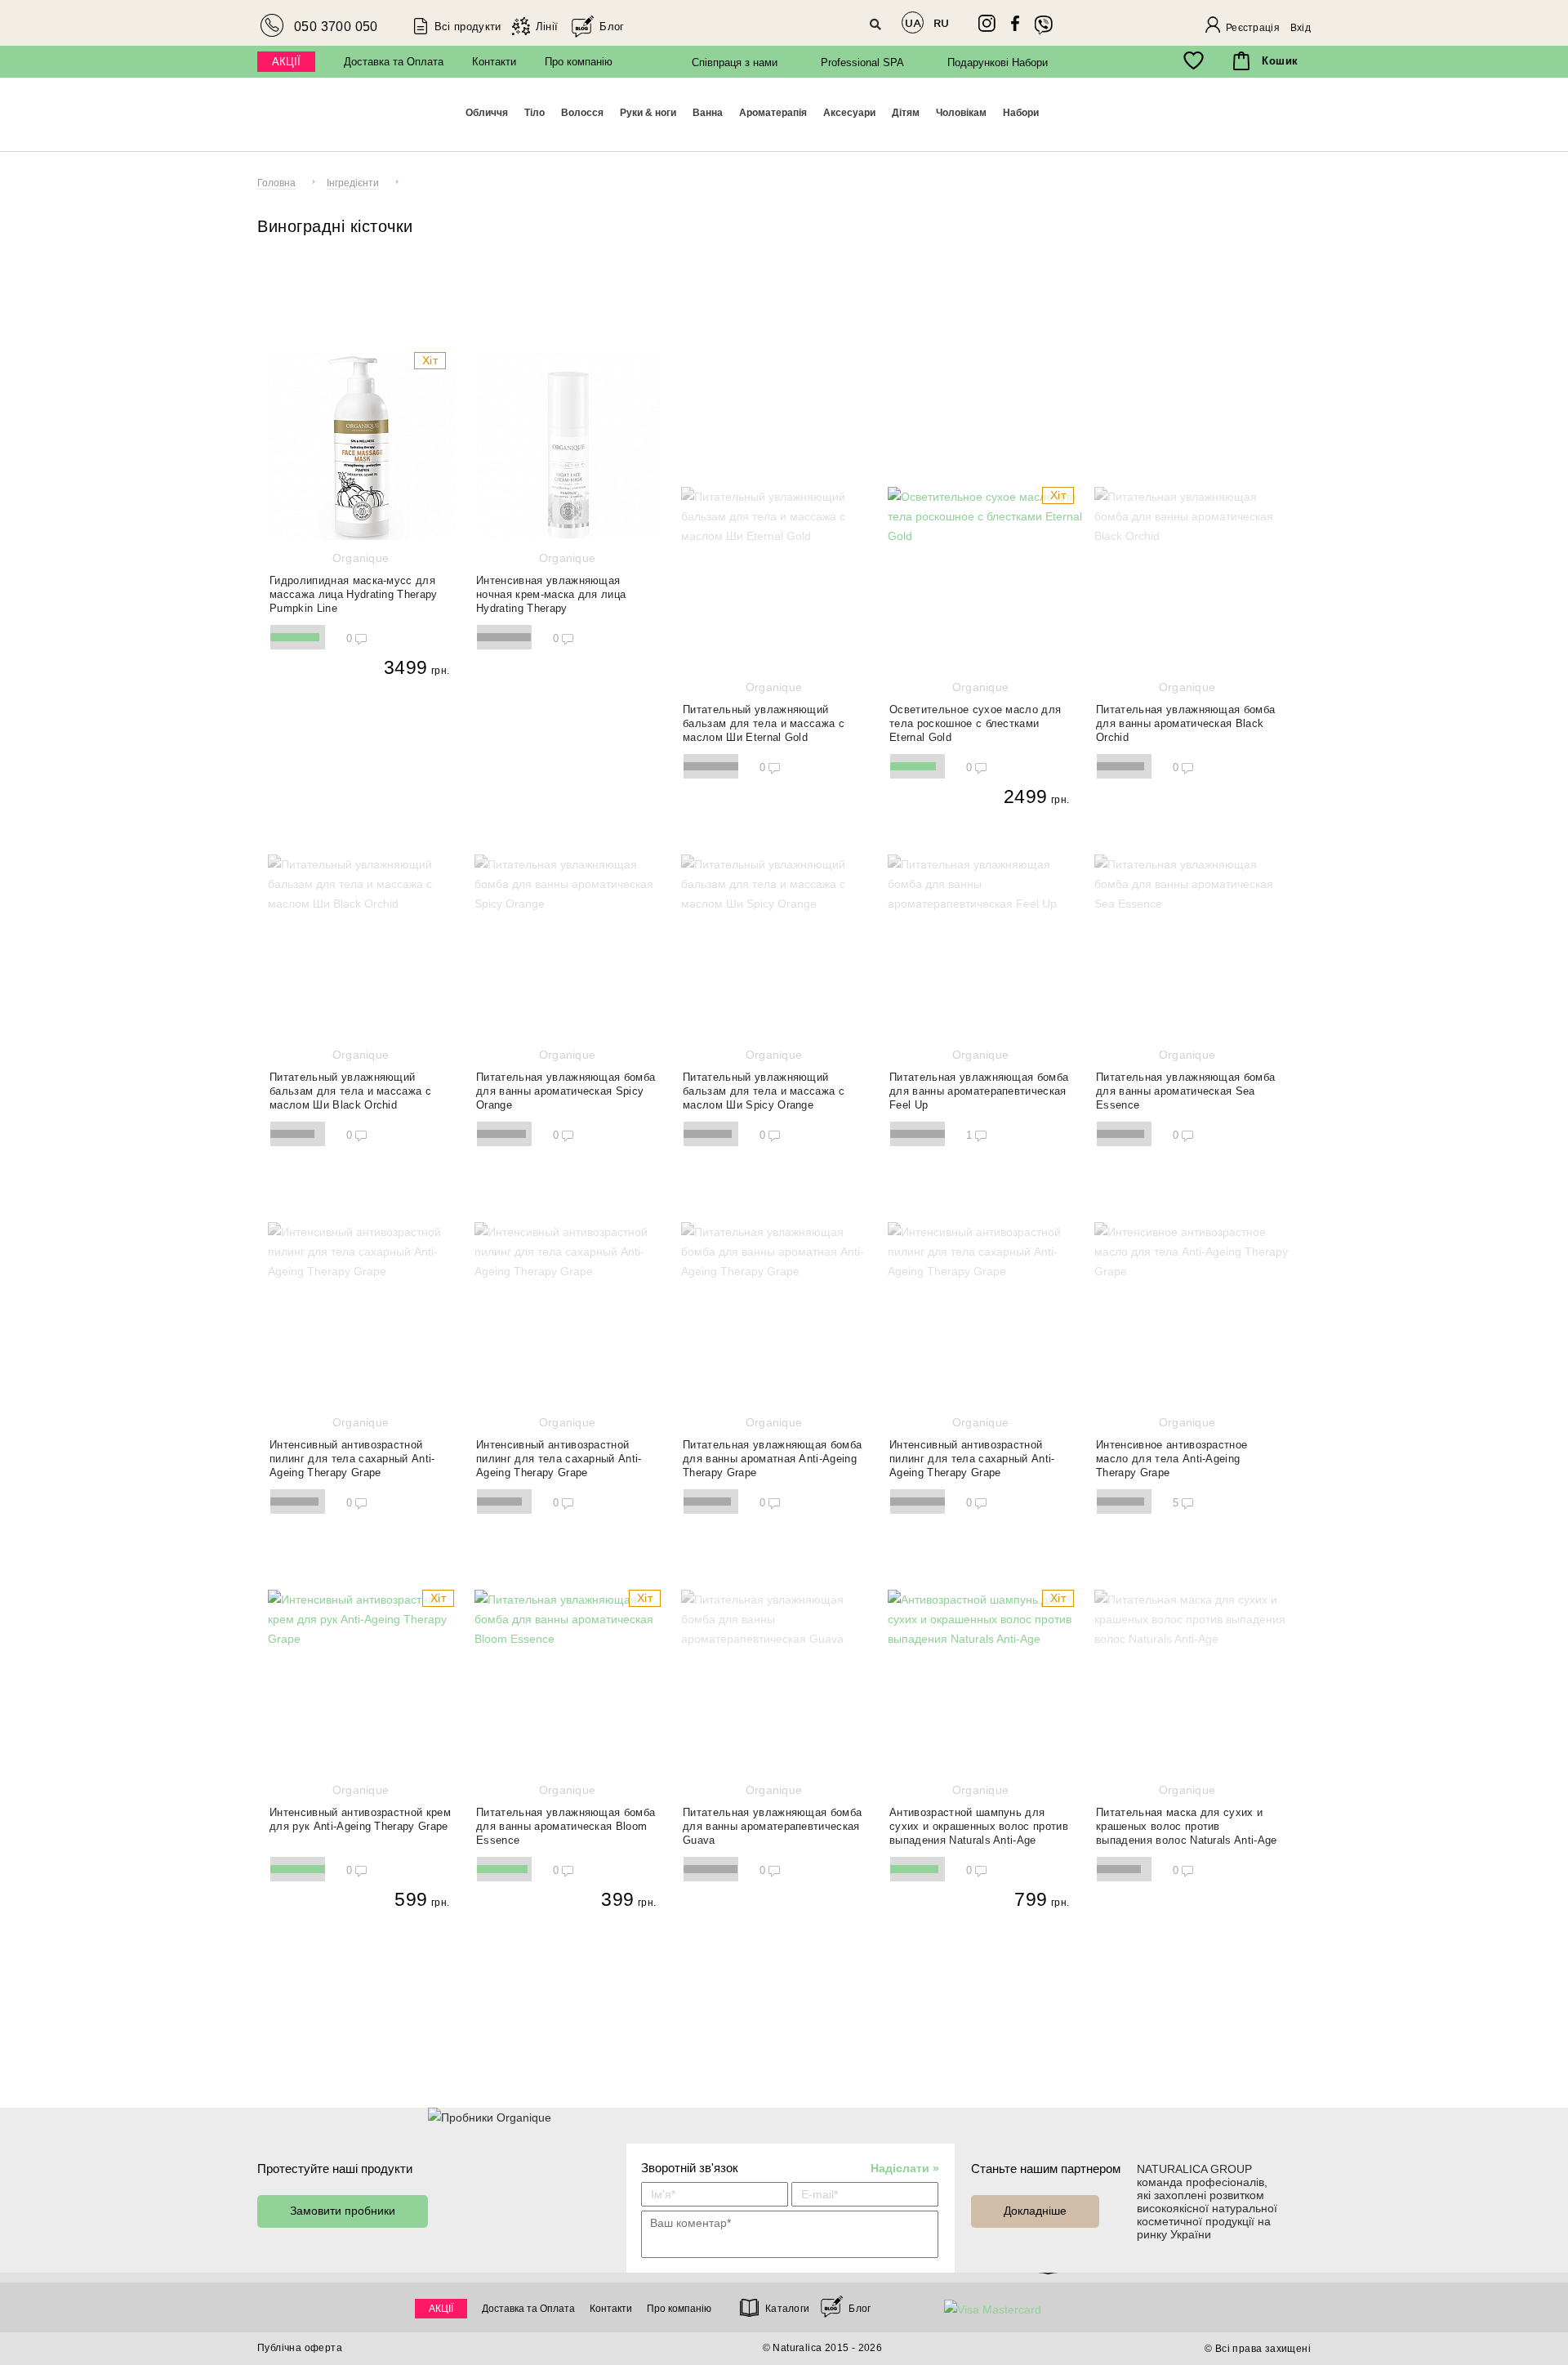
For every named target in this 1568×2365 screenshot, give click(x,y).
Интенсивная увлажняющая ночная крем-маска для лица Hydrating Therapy (551, 583)
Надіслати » (905, 2168)
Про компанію (579, 62)
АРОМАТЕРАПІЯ (773, 113)
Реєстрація (1253, 28)
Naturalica (336, 118)
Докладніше (1035, 2211)
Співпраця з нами (735, 62)
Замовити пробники (343, 2211)
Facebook (1015, 24)
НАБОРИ (1021, 113)
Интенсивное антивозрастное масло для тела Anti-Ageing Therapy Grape (1172, 1447)
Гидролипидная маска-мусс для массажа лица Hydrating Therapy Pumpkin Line (354, 583)
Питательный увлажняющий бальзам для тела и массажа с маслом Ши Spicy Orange (764, 1080)
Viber (1044, 25)
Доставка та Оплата (394, 62)
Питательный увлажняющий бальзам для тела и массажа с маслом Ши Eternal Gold (764, 712)
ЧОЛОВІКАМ (961, 113)
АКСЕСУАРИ (849, 113)
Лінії (547, 27)
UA (913, 23)
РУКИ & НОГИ (648, 113)
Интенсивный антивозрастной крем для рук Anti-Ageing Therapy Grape (360, 1808)
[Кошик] (1241, 61)
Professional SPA (862, 62)
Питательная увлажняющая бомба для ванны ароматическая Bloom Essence (566, 1815)
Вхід (1301, 28)
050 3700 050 (336, 27)
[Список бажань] (1194, 61)
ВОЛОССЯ (582, 113)
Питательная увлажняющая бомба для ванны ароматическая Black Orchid (1185, 712)
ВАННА (708, 113)
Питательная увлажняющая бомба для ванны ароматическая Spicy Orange (566, 1080)
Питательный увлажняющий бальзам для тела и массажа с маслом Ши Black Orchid (350, 1080)
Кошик (1280, 61)
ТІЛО (535, 113)
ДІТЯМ (906, 113)
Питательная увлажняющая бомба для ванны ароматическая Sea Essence (1185, 1080)
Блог (612, 27)
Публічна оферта (300, 2348)
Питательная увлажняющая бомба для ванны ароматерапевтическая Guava (772, 1815)
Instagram (987, 23)
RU (941, 23)
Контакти (494, 62)
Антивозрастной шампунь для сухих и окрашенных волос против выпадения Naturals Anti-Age (979, 1815)
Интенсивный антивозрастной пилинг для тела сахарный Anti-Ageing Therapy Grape (352, 1447)
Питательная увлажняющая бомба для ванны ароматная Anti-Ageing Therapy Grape (772, 1447)
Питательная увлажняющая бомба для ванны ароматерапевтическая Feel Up (979, 1080)
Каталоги (787, 2309)
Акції (286, 62)
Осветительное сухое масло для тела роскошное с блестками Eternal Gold (975, 712)
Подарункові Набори (998, 62)
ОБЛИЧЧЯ (487, 113)
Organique (1202, 116)
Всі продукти (468, 27)
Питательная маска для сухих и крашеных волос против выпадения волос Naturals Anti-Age (1187, 1815)
